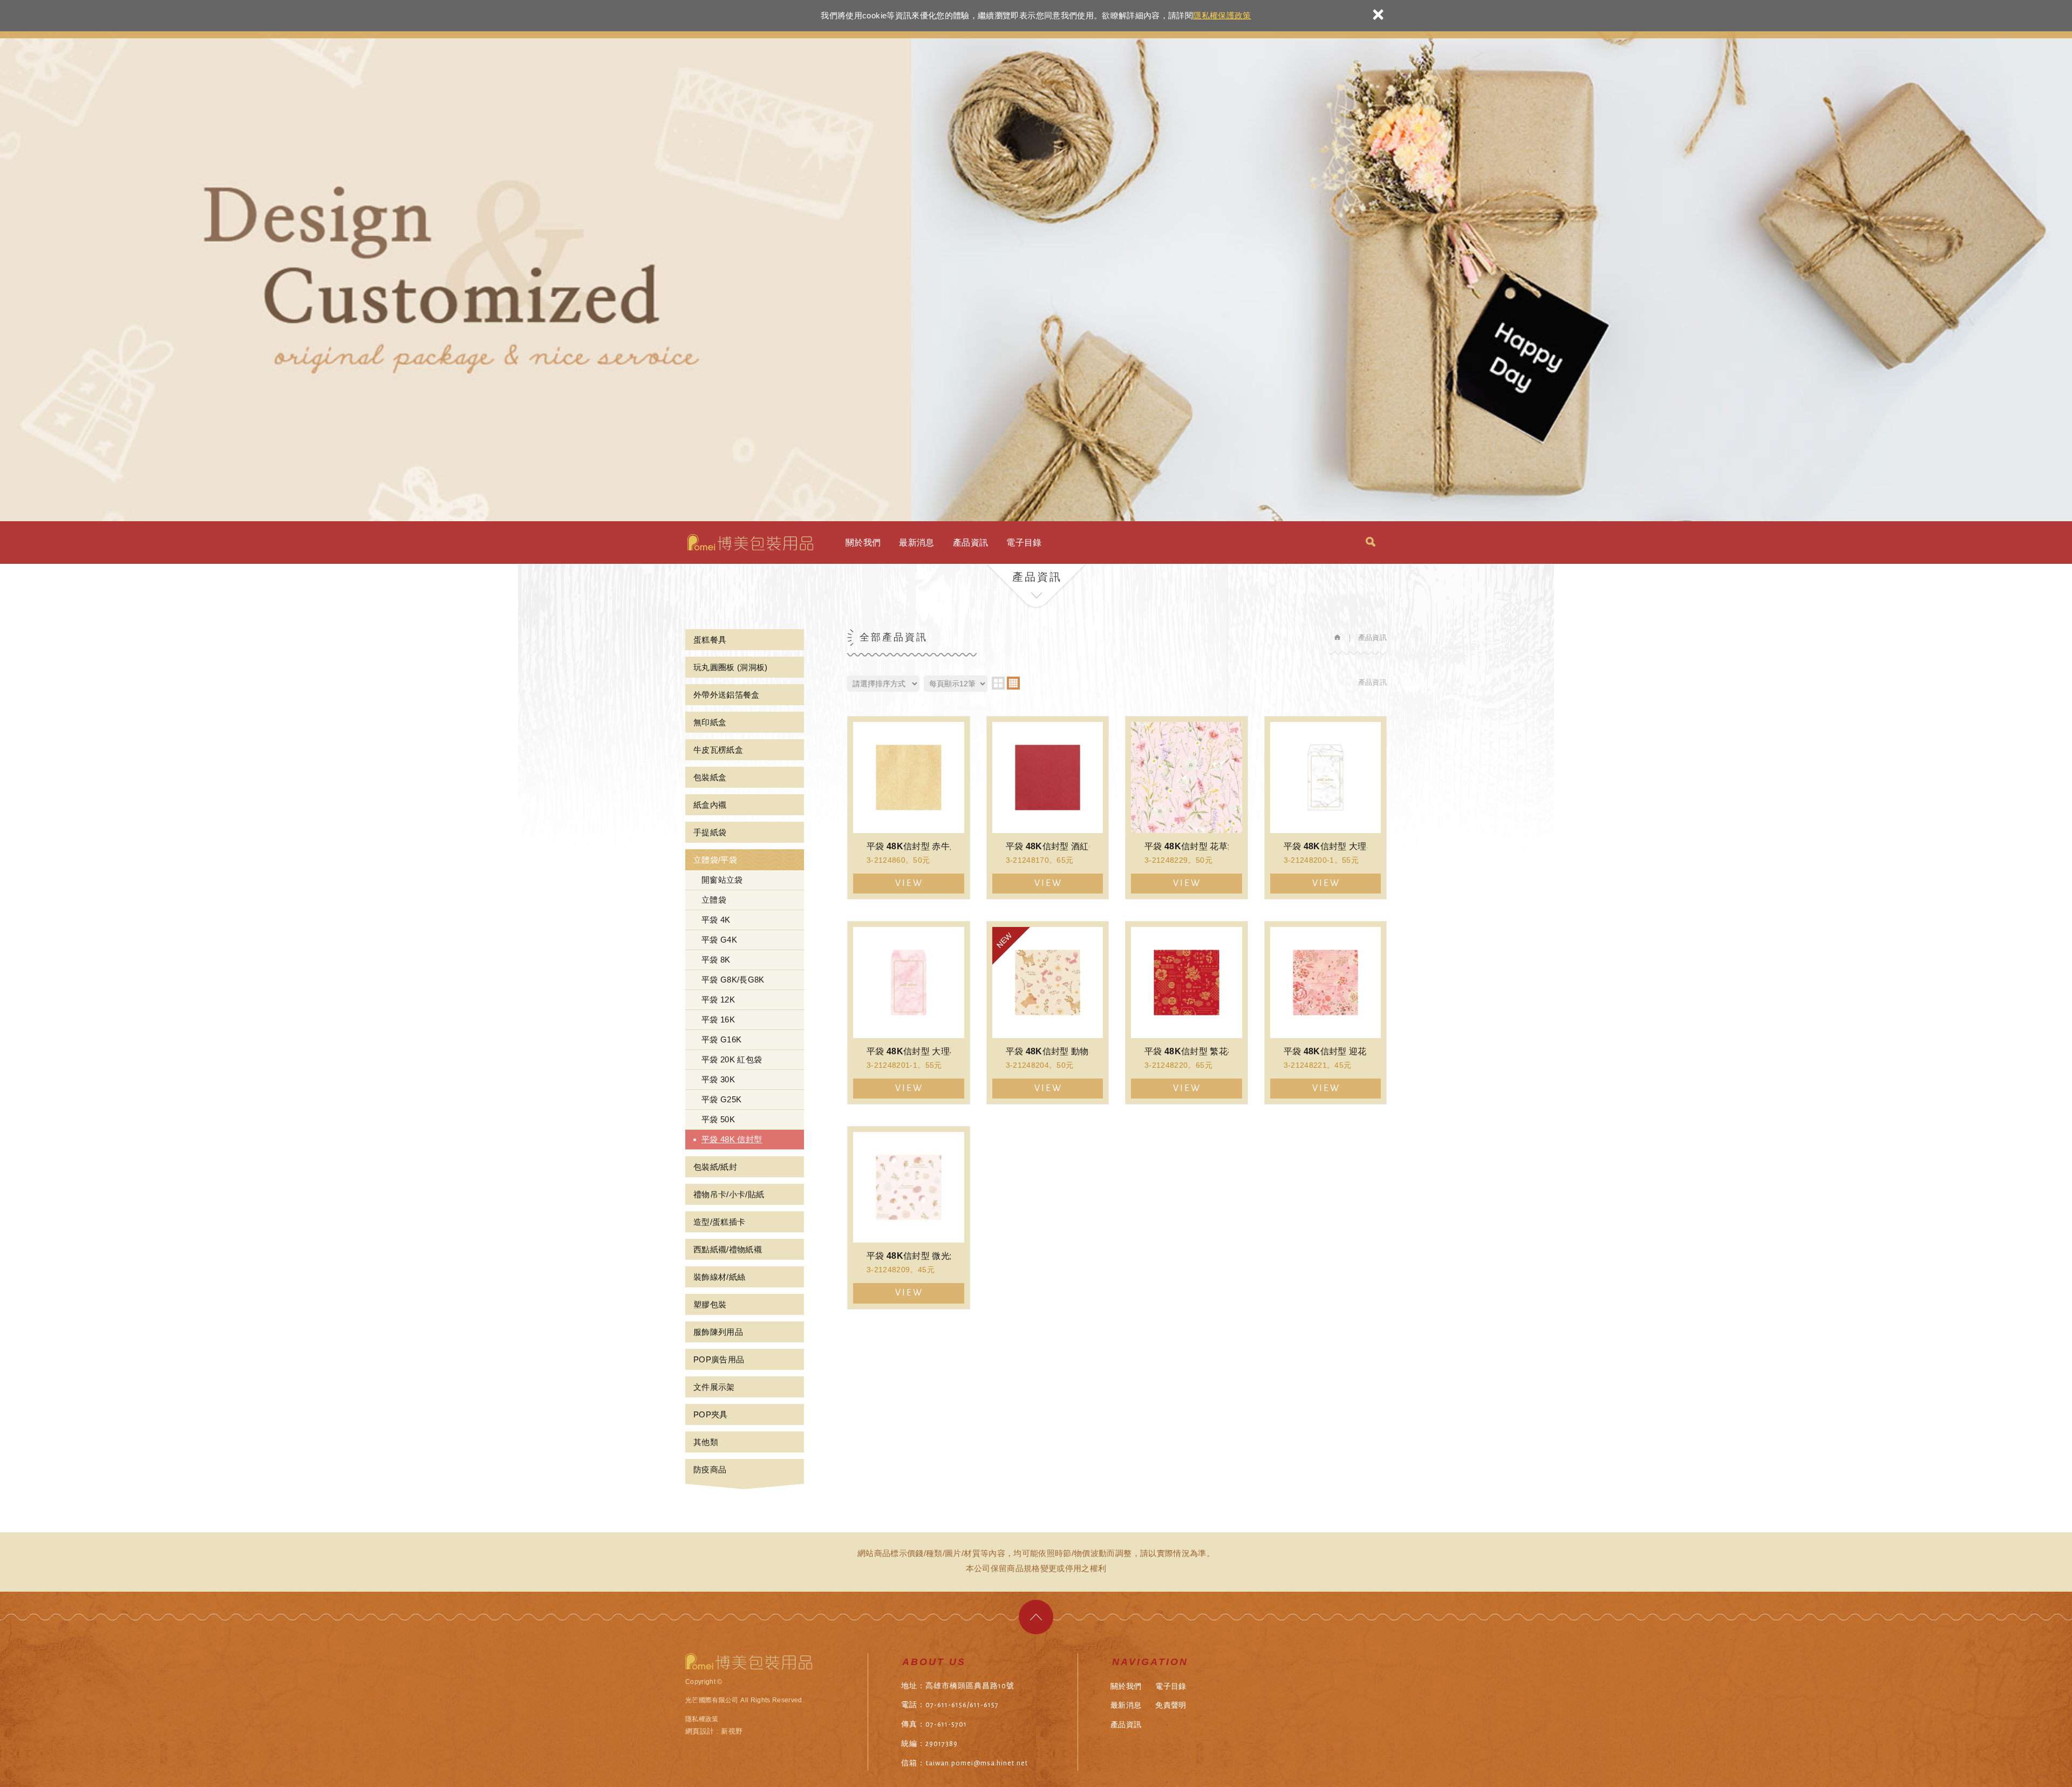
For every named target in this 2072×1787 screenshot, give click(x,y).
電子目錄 (1024, 543)
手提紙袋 (710, 832)
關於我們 (863, 543)
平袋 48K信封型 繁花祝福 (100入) (1187, 1013)
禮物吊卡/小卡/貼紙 (729, 1194)
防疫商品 (710, 1469)
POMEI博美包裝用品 (750, 542)
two (998, 683)
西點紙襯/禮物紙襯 (728, 1249)
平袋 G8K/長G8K (733, 980)
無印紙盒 (710, 722)
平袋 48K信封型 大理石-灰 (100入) (1326, 808)
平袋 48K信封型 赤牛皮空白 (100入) (909, 808)
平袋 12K (718, 1000)
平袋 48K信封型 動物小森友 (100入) (1048, 1013)
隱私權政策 (702, 1719)
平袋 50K (718, 1119)
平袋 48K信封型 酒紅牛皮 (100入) (1048, 808)
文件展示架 (714, 1387)
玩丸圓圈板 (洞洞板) (731, 667)
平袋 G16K (721, 1039)
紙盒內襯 (710, 805)
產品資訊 (970, 543)
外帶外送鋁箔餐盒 (727, 695)
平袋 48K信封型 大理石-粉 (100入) (909, 1013)
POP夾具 (711, 1414)
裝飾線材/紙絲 (719, 1277)
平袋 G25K (721, 1099)
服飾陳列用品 (718, 1332)
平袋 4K (716, 920)
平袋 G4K (719, 940)
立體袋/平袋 (715, 860)
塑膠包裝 (710, 1304)
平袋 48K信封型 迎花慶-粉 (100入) (1326, 1013)
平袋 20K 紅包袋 (732, 1059)
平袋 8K (716, 960)
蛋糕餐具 (710, 640)
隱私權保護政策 (1222, 15)
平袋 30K (718, 1079)
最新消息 (916, 543)
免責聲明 (1171, 1705)
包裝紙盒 (710, 777)
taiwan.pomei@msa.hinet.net (977, 1763)
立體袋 (714, 900)
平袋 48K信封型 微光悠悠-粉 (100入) (909, 1218)
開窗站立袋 (722, 880)
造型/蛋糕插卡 (719, 1222)
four (1013, 683)
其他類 (706, 1442)
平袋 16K (718, 1019)
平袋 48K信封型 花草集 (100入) (1187, 808)
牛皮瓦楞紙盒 (718, 750)
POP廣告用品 (719, 1359)
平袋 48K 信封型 (732, 1139)
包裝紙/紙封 (715, 1167)
